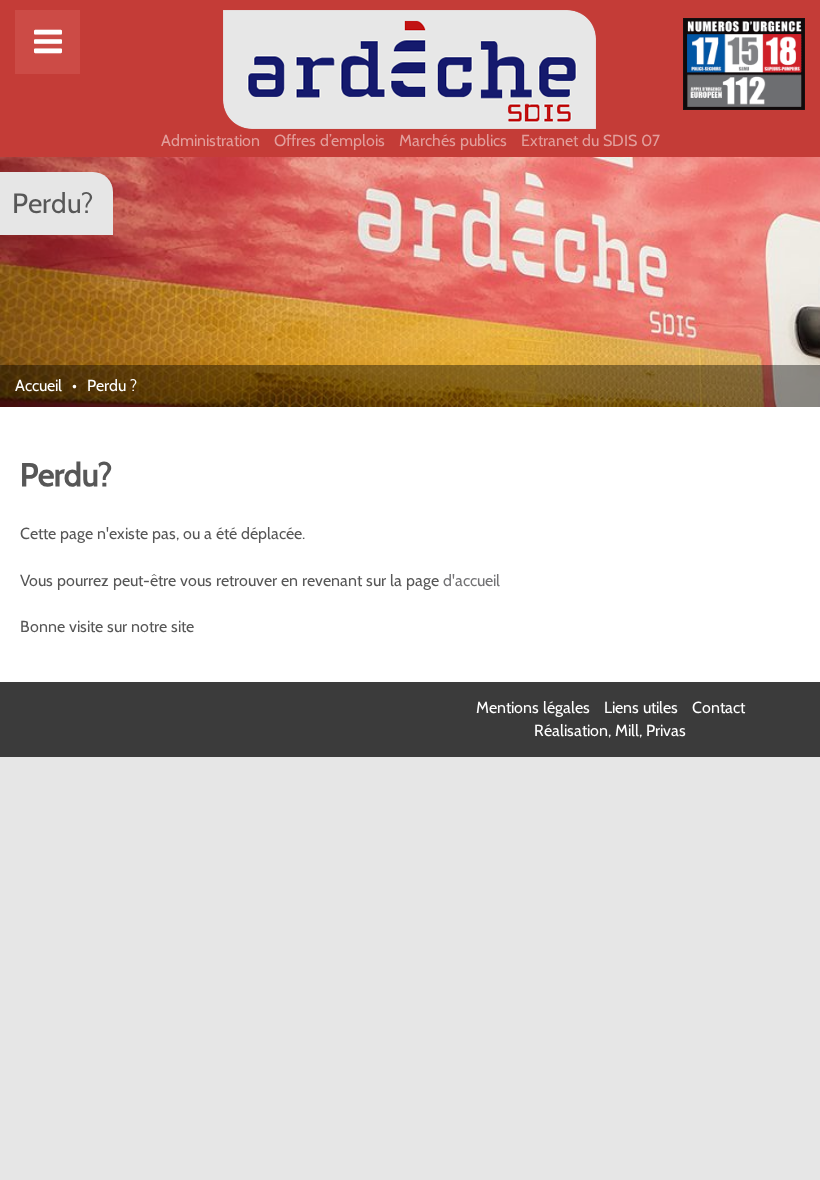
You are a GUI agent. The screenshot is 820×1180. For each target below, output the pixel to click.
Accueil (38, 385)
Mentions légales (533, 707)
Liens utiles (641, 707)
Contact (718, 707)
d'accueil (471, 580)
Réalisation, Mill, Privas (610, 730)
